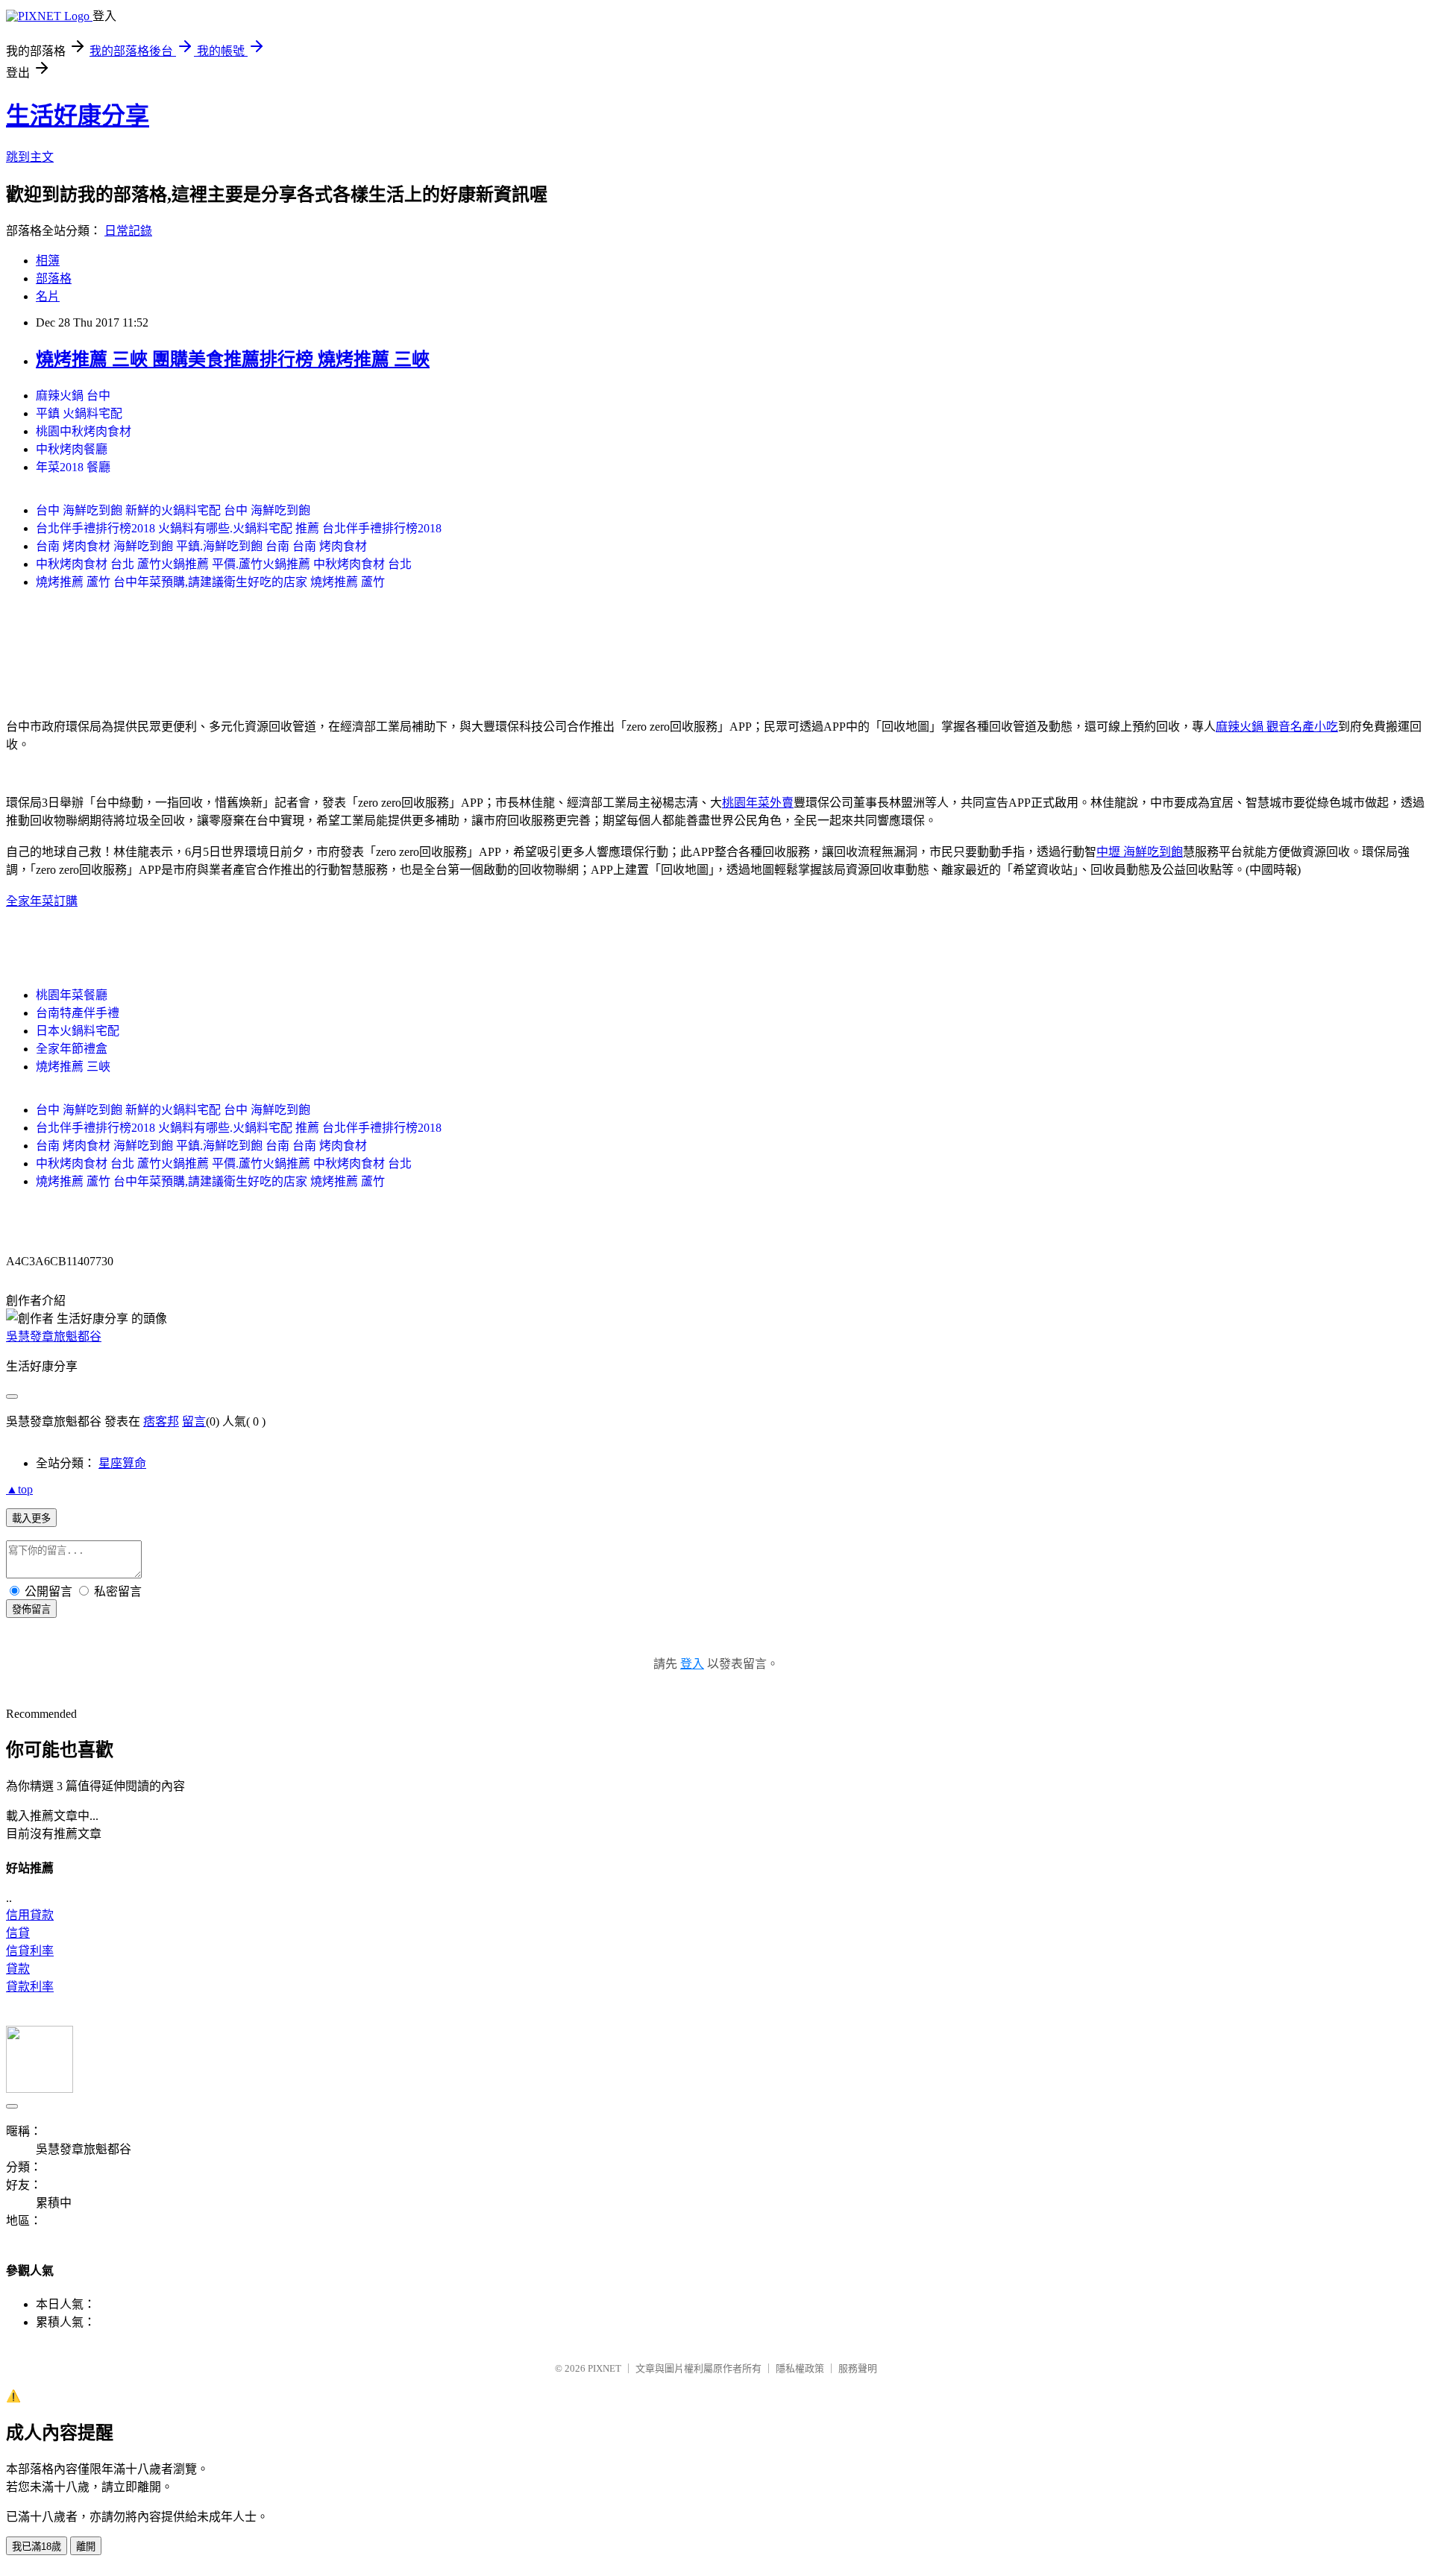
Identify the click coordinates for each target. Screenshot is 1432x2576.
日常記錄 (128, 231)
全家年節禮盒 (72, 1049)
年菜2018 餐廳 (73, 467)
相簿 (48, 261)
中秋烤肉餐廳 (72, 449)
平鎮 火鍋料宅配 (79, 413)
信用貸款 (30, 1915)
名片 (48, 296)
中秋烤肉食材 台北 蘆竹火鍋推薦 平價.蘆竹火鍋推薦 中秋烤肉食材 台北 (224, 564)
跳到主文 (30, 157)
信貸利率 (30, 1951)
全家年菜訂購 (42, 901)
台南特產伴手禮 (78, 1013)
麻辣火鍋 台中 (73, 396)
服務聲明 (858, 2368)
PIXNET (604, 2368)
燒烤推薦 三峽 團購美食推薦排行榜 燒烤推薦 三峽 (233, 359)
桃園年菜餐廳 (72, 995)
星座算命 (122, 1463)
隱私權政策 (800, 2368)
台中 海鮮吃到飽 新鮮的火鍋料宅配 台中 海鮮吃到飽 (173, 510)
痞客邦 (161, 1421)
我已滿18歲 (37, 2547)
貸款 (18, 1969)
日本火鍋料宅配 (78, 1031)
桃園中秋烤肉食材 (84, 431)
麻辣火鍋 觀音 (1253, 727)
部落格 (54, 278)
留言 (194, 1421)
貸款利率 (30, 1987)
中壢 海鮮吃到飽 (1140, 852)
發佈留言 (31, 1609)
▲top (19, 1489)
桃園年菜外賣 (758, 803)
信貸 (18, 1933)
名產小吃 (1314, 727)
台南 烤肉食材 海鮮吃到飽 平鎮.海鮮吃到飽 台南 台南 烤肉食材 (201, 546)
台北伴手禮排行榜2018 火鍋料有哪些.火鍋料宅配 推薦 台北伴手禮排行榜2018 (239, 528)
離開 (86, 2547)
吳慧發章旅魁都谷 (54, 1336)
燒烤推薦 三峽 (73, 1067)
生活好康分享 (78, 116)
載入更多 (31, 1518)
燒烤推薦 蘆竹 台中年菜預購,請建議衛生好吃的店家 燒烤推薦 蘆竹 (210, 582)
